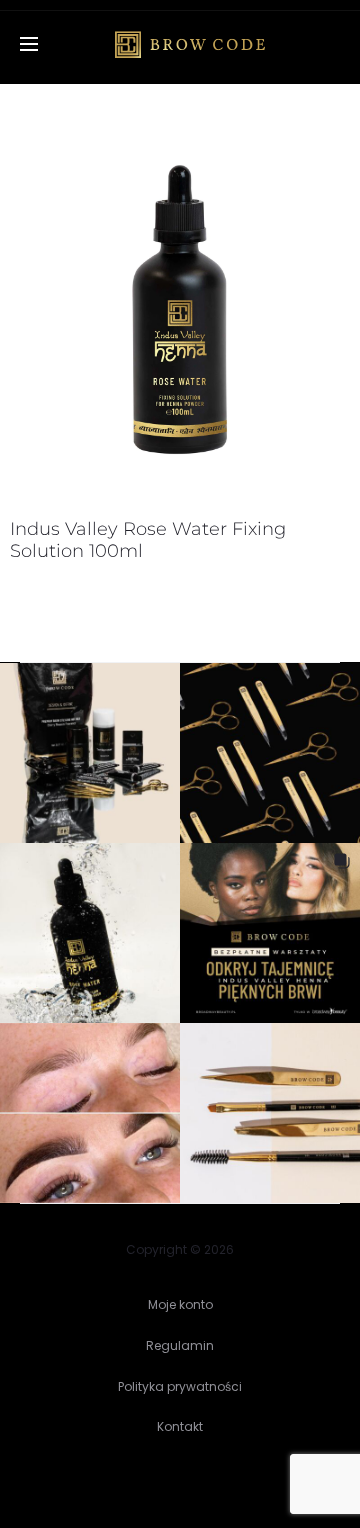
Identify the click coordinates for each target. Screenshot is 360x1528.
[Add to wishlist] (325, 190)
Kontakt (180, 1426)
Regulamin (180, 1345)
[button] (90, 753)
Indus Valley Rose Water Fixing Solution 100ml (148, 540)
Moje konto (180, 1304)
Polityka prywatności (180, 1386)
